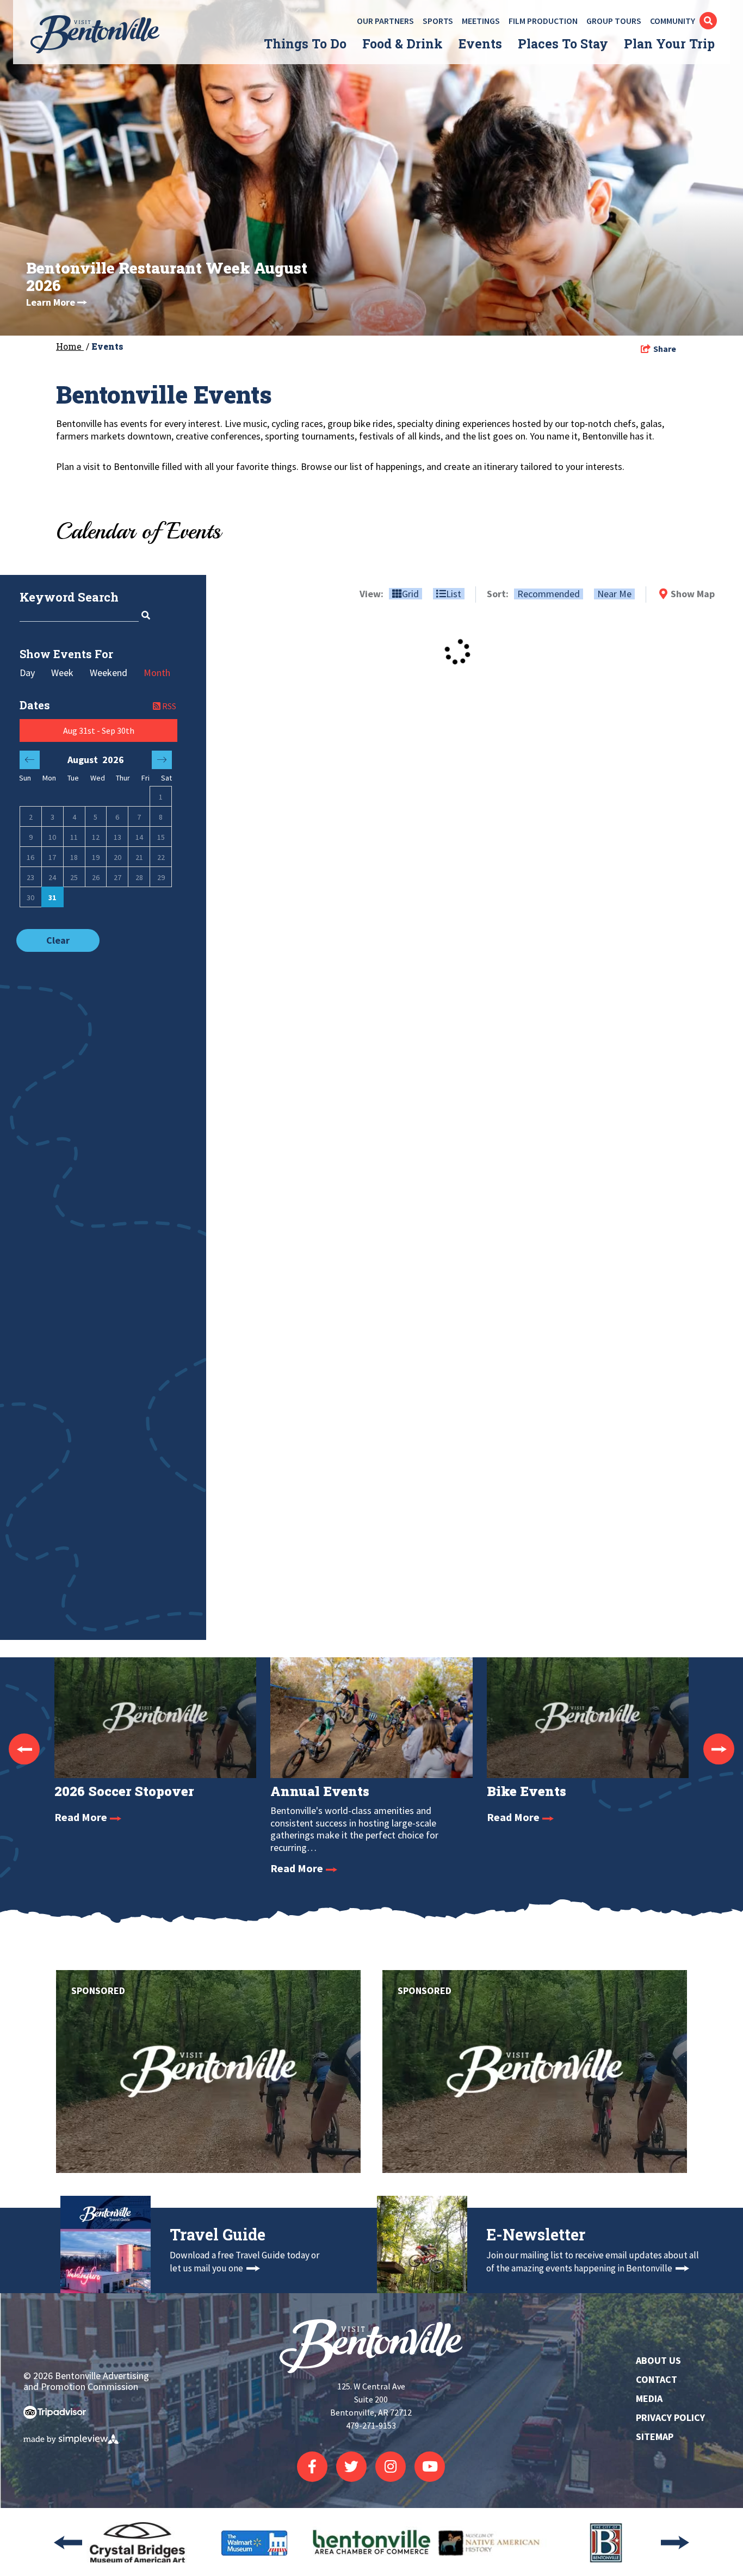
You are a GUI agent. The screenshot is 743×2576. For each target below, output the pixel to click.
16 (30, 857)
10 (52, 837)
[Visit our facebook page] (312, 2467)
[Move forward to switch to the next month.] (162, 760)
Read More (82, 1817)
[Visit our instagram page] (391, 2467)
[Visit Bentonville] (100, 34)
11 (74, 837)
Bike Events (527, 1791)
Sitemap (655, 2436)
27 (117, 877)
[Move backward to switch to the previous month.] (30, 760)
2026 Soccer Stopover (124, 1791)
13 (117, 837)
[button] (98, 730)
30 (30, 897)
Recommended (549, 594)
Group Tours (614, 21)
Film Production (543, 21)
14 (139, 837)
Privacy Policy (670, 2417)
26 (96, 877)
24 (52, 877)
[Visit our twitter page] (351, 2467)
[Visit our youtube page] (430, 2467)
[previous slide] (24, 1749)
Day (27, 673)
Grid (410, 594)
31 (52, 897)
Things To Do (305, 44)
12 (96, 837)
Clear (58, 940)
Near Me (614, 594)
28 (139, 877)
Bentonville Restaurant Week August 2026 (167, 277)
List (454, 594)
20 (117, 857)
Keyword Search (69, 597)
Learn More (51, 302)
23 (30, 877)
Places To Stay (563, 44)
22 (161, 857)
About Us (658, 2360)
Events (480, 44)
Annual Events (320, 1791)
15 (161, 837)
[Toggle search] (708, 21)
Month (157, 673)
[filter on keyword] (145, 615)
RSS (168, 706)
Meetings (481, 21)
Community (673, 21)
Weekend (109, 673)
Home (70, 346)
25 (74, 877)
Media (649, 2398)
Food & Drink (403, 44)
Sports (438, 21)
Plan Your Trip (669, 44)
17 (52, 857)
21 (139, 857)
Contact (657, 2379)
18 (74, 857)
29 (161, 877)
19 (96, 857)
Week (62, 673)
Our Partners (385, 21)
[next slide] (719, 1749)
